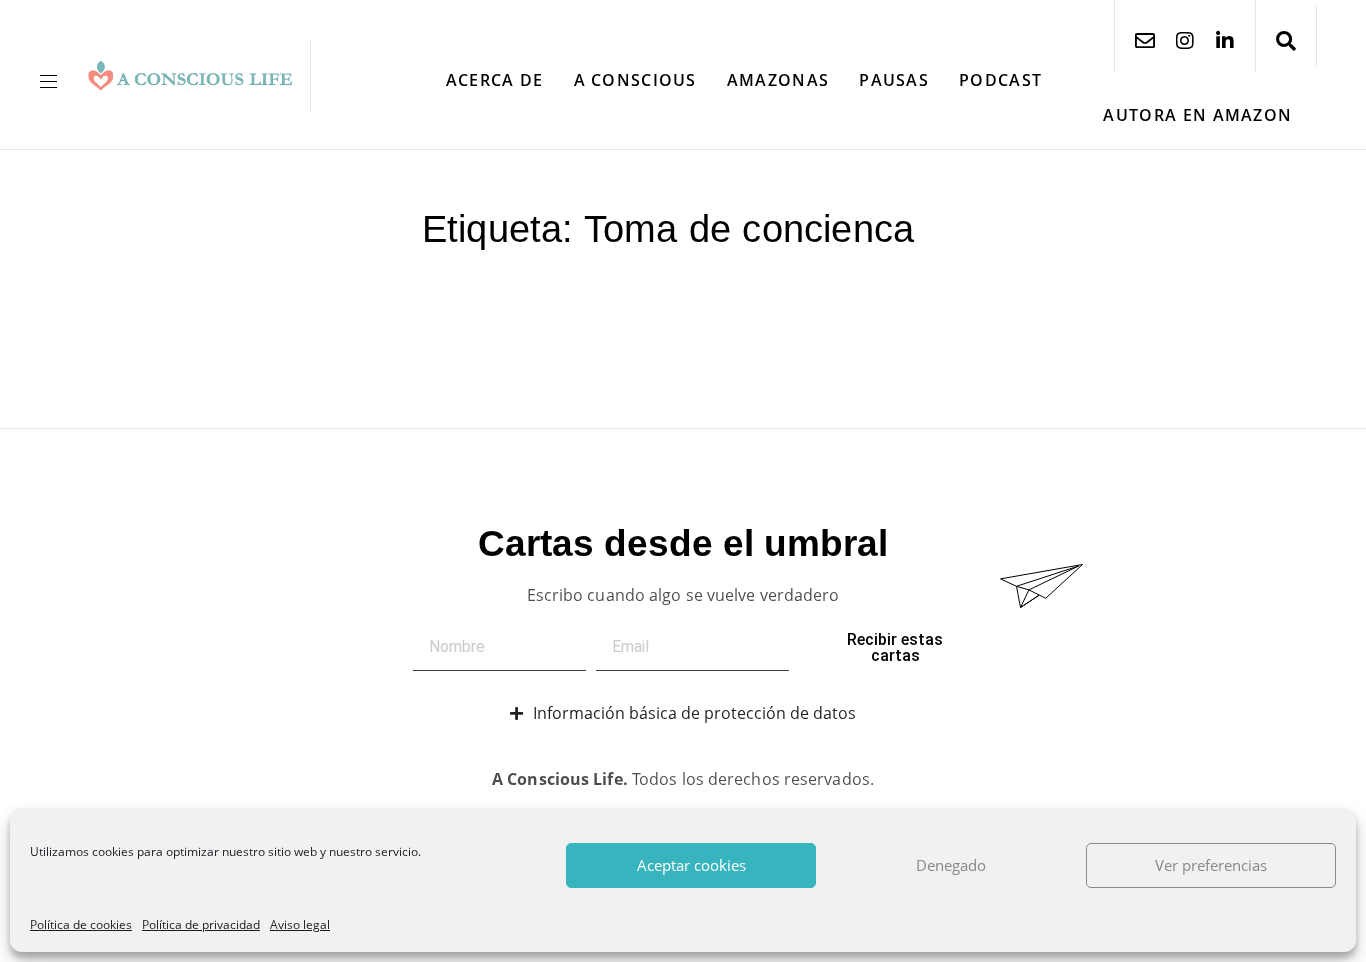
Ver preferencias (1211, 865)
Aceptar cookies (691, 865)
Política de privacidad (201, 924)
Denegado (951, 865)
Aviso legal (300, 924)
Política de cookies (81, 924)
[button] (56, 81)
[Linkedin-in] (1225, 41)
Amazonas (778, 80)
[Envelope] (1145, 41)
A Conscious (635, 80)
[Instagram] (1185, 41)
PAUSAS (894, 80)
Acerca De (495, 80)
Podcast (1000, 80)
